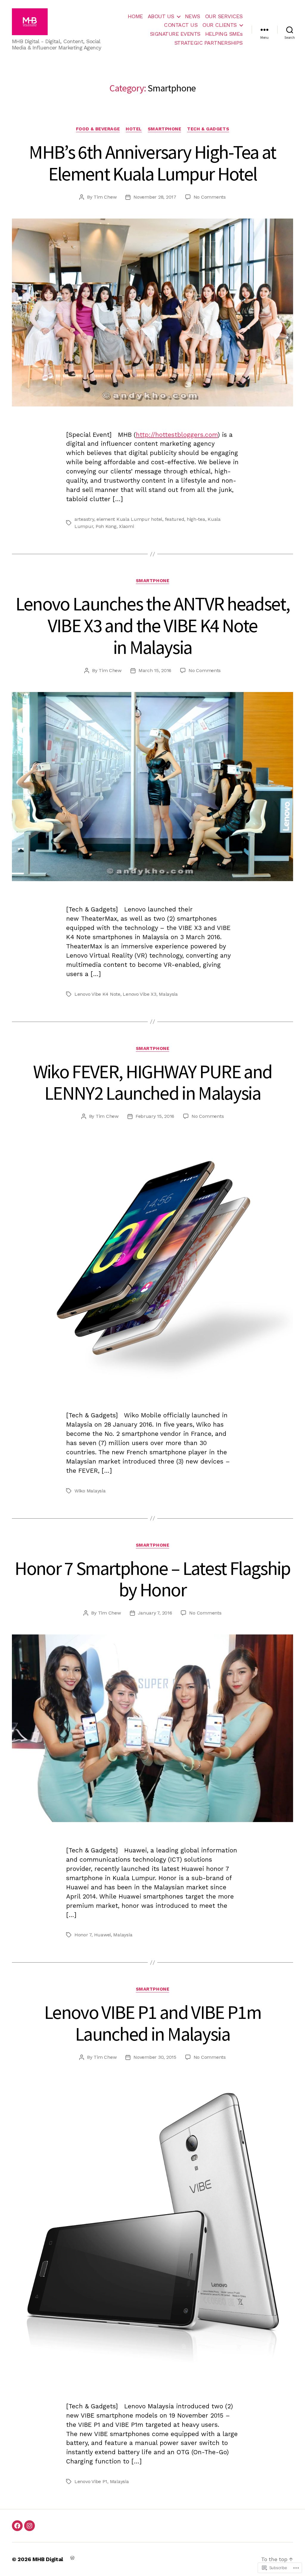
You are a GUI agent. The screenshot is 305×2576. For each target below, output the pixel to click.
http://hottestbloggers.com (177, 435)
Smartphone (165, 129)
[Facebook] (17, 2526)
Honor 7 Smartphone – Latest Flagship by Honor (152, 1579)
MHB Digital (48, 2559)
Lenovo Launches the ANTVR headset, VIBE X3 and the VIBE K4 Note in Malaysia (153, 625)
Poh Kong (106, 526)
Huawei (102, 1935)
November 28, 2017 (155, 197)
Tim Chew (105, 197)
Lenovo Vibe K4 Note (97, 994)
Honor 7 (83, 1935)
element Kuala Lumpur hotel (129, 519)
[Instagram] (29, 2526)
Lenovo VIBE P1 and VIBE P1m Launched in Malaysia (152, 2023)
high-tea (196, 519)
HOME (135, 16)
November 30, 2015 (155, 2057)
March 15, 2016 (155, 670)
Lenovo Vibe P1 (91, 2481)
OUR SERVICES (224, 16)
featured (175, 519)
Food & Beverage (98, 129)
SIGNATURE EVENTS (175, 34)
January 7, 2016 (155, 1613)
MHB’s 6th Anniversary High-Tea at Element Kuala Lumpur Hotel (152, 163)
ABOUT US (161, 16)
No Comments (210, 197)
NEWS (193, 16)
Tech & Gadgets (208, 129)
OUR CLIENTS (220, 25)
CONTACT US (181, 25)
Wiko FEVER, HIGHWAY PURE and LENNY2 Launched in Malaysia (153, 1082)
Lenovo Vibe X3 (139, 994)
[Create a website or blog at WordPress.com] (72, 2557)
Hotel (134, 129)
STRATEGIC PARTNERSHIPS (208, 43)
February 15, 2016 (155, 1116)
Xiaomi (126, 526)
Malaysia (168, 994)
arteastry (84, 519)
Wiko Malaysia (90, 1491)
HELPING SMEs (224, 34)
